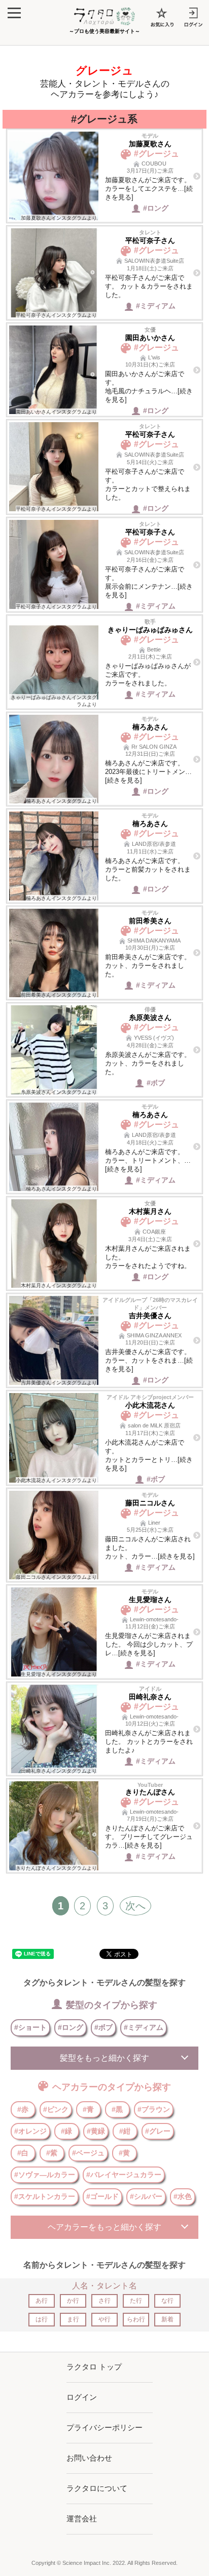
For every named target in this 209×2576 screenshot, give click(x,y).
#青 (88, 2109)
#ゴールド (102, 2196)
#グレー (158, 2131)
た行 (136, 2301)
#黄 (124, 2153)
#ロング (71, 2027)
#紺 (125, 2131)
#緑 (66, 2131)
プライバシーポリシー (104, 2427)
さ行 (104, 2301)
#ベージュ (88, 2153)
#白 (23, 2153)
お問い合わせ (89, 2458)
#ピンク (56, 2109)
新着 (167, 2319)
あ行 (42, 2301)
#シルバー (146, 2196)
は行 (42, 2319)
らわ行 (136, 2319)
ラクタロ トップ (94, 2367)
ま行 (73, 2319)
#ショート (30, 2027)
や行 (104, 2319)
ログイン (82, 2397)
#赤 (23, 2109)
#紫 (52, 2153)
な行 (167, 2301)
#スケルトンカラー (45, 2196)
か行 (73, 2301)
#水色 (183, 2196)
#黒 (117, 2109)
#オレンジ (30, 2131)
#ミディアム (144, 2027)
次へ (135, 1906)
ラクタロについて (97, 2488)
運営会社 (82, 2519)
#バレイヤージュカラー (124, 2175)
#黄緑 (96, 2131)
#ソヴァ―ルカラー (45, 2175)
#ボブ (103, 2027)
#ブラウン (154, 2109)
